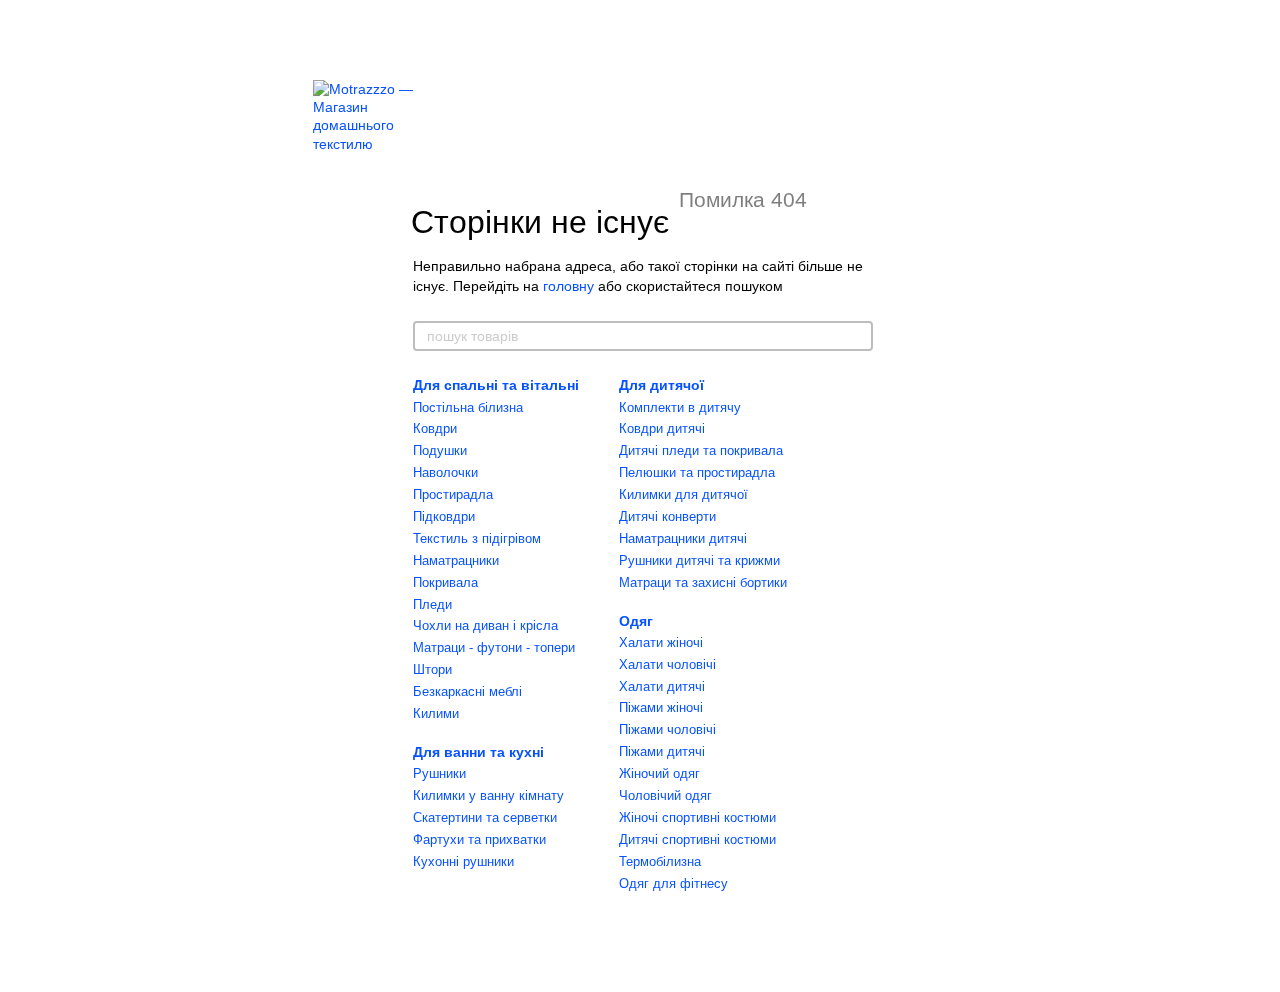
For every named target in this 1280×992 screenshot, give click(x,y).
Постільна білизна (468, 407)
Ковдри (435, 428)
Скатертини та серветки (485, 817)
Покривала (445, 582)
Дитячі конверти (667, 516)
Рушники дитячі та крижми (699, 560)
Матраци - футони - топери (494, 647)
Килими (436, 713)
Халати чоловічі (667, 664)
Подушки (440, 450)
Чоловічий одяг (665, 795)
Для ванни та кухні (478, 752)
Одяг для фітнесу (673, 883)
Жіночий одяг (659, 773)
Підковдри (444, 516)
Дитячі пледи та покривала (701, 450)
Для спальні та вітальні (496, 385)
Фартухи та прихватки (479, 839)
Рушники (439, 773)
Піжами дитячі (662, 751)
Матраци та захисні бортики (703, 582)
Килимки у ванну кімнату (488, 795)
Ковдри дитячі (662, 428)
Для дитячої (661, 385)
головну (568, 286)
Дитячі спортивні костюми (697, 839)
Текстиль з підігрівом (477, 538)
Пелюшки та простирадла (697, 472)
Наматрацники (456, 560)
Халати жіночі (661, 642)
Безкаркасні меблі (467, 691)
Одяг (636, 621)
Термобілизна (660, 861)
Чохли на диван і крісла (485, 625)
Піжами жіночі (661, 707)
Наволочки (445, 472)
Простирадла (453, 494)
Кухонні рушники (463, 861)
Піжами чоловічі (667, 729)
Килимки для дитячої (683, 494)
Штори (432, 669)
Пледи (432, 604)
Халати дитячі (662, 686)
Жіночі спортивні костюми (697, 817)
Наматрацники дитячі (683, 538)
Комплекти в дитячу (680, 407)
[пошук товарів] (857, 336)
